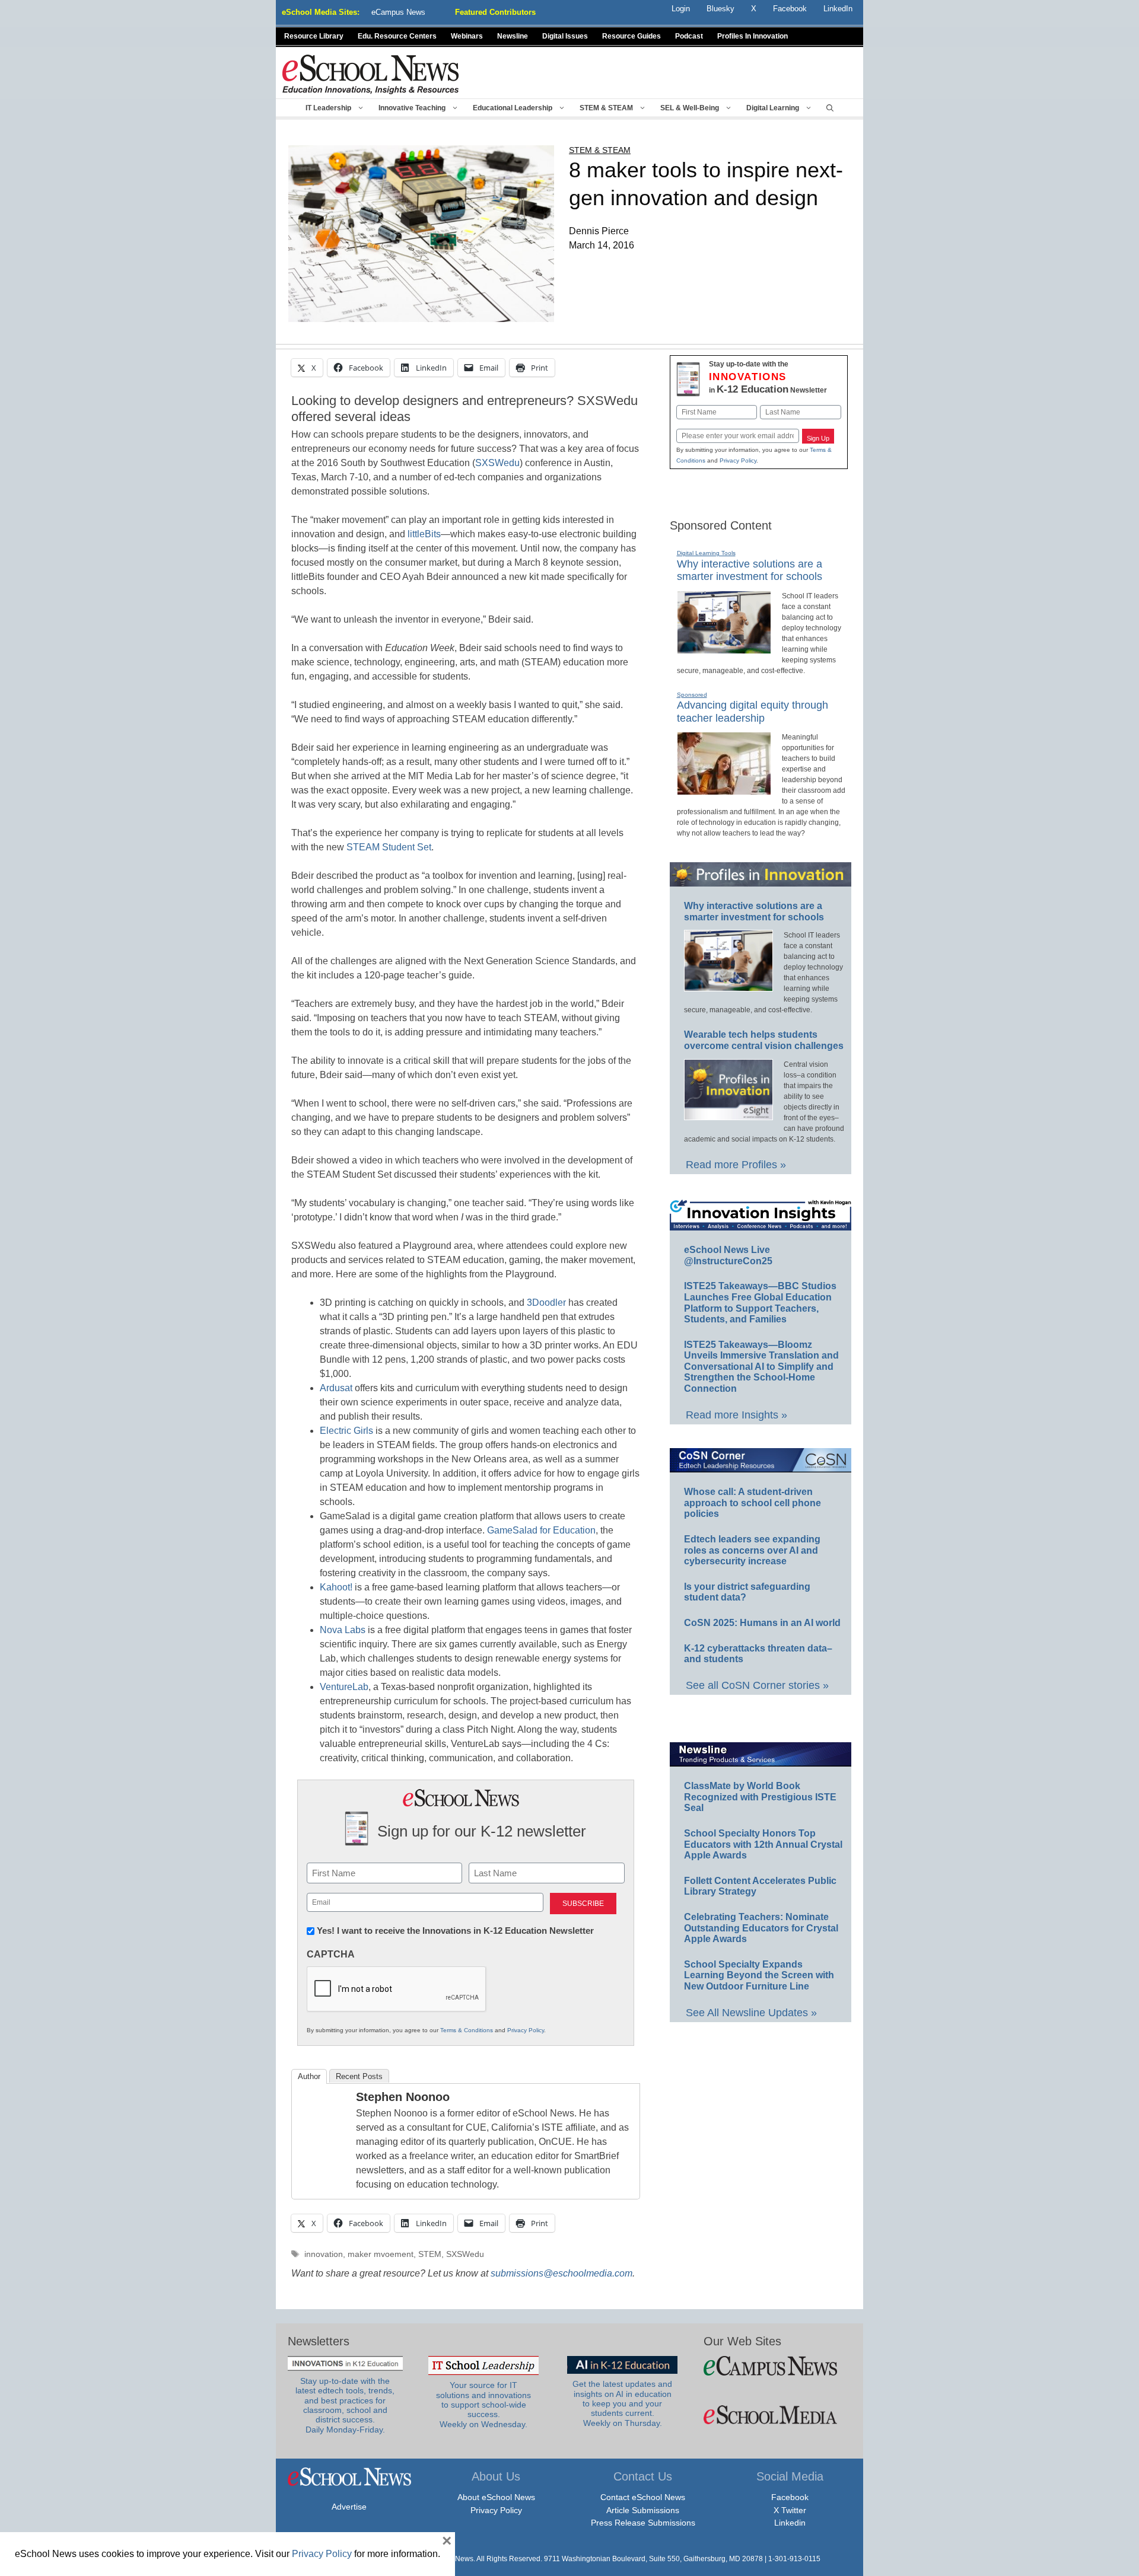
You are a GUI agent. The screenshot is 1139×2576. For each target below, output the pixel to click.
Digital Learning (773, 108)
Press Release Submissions (643, 2523)
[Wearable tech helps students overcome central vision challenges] (728, 1115)
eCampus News (398, 12)
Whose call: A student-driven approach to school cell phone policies (753, 1503)
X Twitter (790, 2510)
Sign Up (818, 438)
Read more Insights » (736, 1415)
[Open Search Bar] (830, 108)
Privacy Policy (526, 2030)
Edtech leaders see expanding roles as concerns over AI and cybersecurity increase (752, 1550)
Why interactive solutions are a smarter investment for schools (750, 570)
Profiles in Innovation (753, 36)
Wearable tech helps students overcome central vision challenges (764, 1040)
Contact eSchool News (643, 2497)
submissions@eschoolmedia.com (561, 2273)
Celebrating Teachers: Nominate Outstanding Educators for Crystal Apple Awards (761, 1928)
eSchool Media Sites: (321, 12)
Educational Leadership (513, 108)
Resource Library (314, 36)
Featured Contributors (495, 12)
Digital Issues (565, 36)
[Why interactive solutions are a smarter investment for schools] (724, 649)
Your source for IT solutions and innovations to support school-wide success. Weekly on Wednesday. (483, 2405)
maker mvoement (381, 2254)
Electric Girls (346, 1431)
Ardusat (336, 1388)
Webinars (467, 36)
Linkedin (790, 2523)
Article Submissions (643, 2510)
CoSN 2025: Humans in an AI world (762, 1623)
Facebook (790, 2497)
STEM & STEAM (606, 108)
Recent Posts (359, 2076)
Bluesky (720, 9)
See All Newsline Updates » (751, 2013)
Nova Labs (343, 1630)
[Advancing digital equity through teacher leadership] (724, 790)
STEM (430, 2254)
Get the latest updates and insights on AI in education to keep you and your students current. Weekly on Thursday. (622, 2403)
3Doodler (546, 1303)
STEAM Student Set (389, 847)
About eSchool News (496, 2497)
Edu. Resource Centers (397, 36)
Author (309, 2076)
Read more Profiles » (736, 1165)
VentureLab (344, 1687)
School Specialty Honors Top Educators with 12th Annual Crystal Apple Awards (763, 1844)
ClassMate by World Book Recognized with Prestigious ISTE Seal (760, 1797)
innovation (324, 2254)
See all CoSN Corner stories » (757, 1685)
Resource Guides (631, 36)
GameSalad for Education (541, 1530)
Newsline (513, 36)
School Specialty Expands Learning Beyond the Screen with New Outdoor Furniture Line (759, 1975)
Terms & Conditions (467, 2030)
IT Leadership (328, 108)
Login (681, 9)
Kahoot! (336, 1587)
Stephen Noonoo (403, 2097)
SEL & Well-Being (690, 108)
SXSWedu (497, 463)
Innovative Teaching (412, 108)
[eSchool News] (371, 74)
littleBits (424, 534)
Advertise (349, 2507)
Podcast (689, 36)
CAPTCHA (331, 1954)
